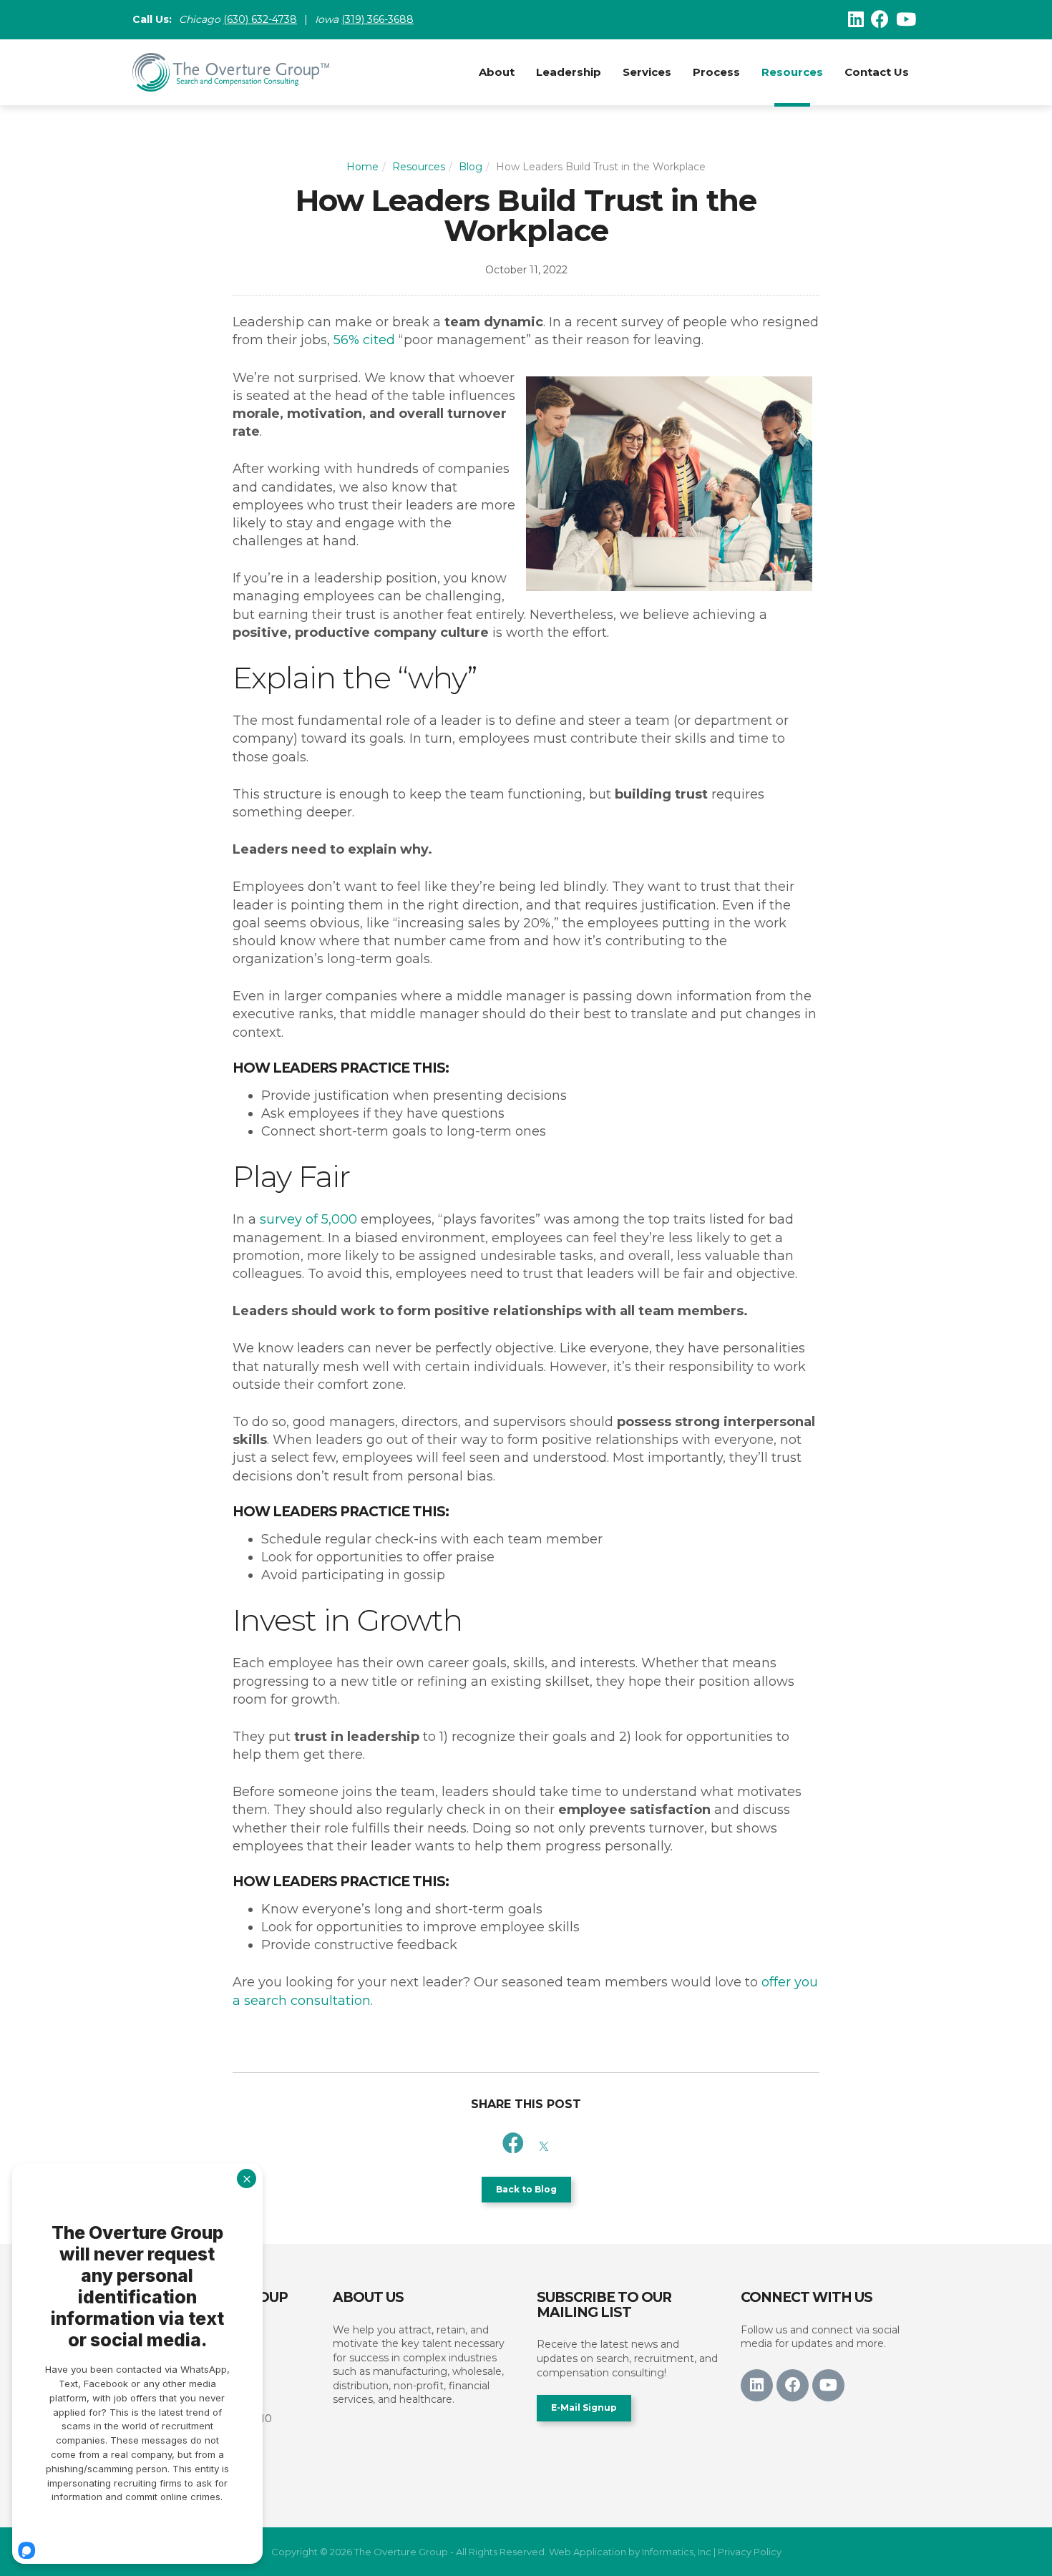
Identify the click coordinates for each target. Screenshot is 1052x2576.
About (497, 72)
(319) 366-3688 (378, 19)
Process (716, 72)
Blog (471, 167)
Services (647, 72)
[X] (544, 2143)
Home (362, 167)
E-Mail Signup (584, 2407)
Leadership (569, 72)
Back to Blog (526, 2189)
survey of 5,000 (308, 1219)
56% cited (364, 340)
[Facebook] (880, 19)
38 (291, 19)
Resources (792, 72)
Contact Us (877, 72)
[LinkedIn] (856, 19)
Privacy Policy (750, 2552)
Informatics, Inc (677, 2552)
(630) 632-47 (254, 19)
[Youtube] (906, 19)
